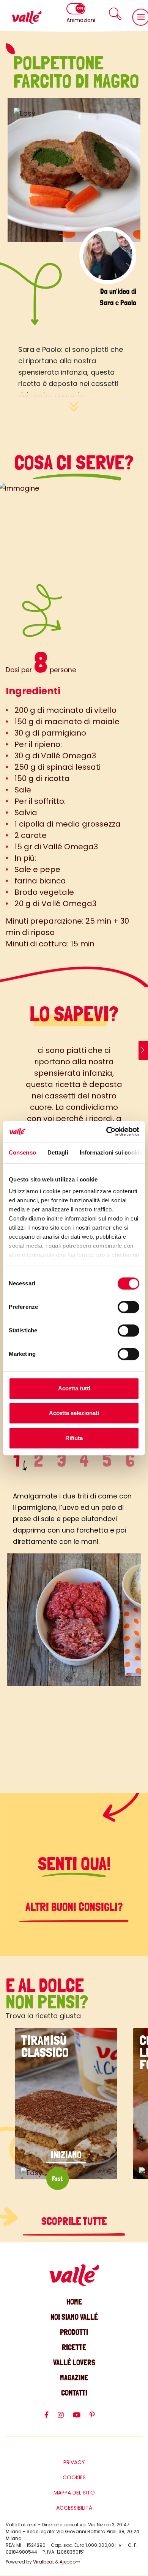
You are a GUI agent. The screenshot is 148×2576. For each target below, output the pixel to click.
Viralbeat (43, 2562)
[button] (115, 14)
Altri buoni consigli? (74, 1907)
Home (74, 2302)
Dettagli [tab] (58, 1152)
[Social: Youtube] (81, 2418)
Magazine (74, 2378)
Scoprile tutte (74, 2221)
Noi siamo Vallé (74, 2317)
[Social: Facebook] (51, 2418)
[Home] (27, 17)
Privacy (74, 2462)
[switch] (128, 1307)
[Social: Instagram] (65, 2418)
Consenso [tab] (22, 1152)
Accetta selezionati (74, 1413)
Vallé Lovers (74, 2362)
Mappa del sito (74, 2493)
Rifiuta (74, 1438)
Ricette (74, 2347)
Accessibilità (74, 2508)
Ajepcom (70, 2562)
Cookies (74, 2477)
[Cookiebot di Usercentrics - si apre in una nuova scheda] (106, 1131)
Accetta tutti (74, 1388)
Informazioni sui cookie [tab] (111, 1152)
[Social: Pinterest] (97, 2418)
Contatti (74, 2393)
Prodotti (74, 2332)
